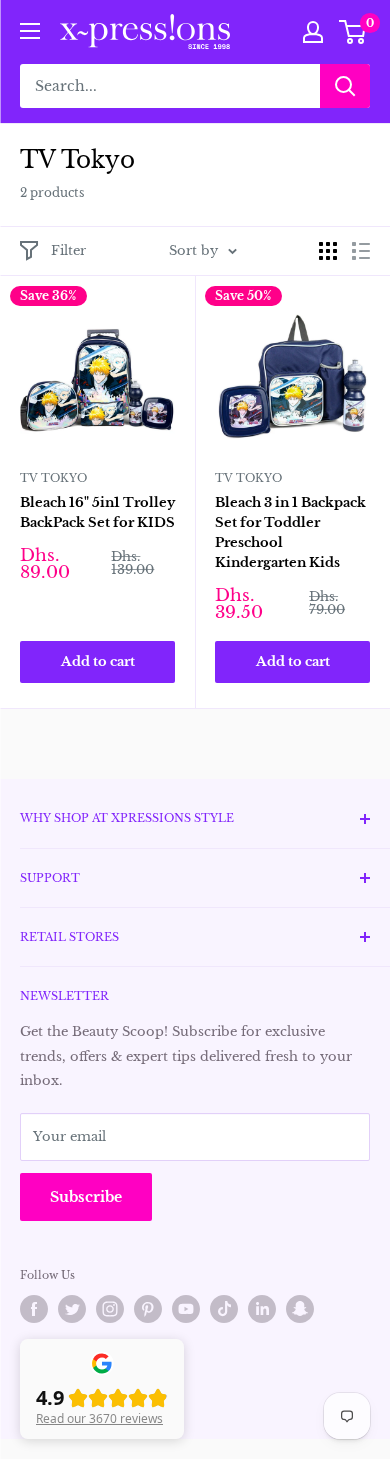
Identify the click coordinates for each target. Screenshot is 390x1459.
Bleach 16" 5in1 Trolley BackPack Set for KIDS (97, 512)
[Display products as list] (361, 251)
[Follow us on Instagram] (110, 1309)
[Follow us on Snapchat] (300, 1309)
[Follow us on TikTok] (224, 1309)
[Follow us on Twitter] (72, 1309)
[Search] (345, 86)
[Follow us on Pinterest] (148, 1309)
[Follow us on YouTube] (186, 1309)
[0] (353, 32)
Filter (68, 250)
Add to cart (98, 661)
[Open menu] (30, 31)
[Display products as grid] (328, 251)
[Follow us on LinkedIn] (262, 1309)
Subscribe (86, 1197)
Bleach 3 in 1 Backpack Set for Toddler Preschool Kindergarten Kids (290, 532)
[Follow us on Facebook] (34, 1309)
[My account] (313, 32)
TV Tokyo (53, 478)
